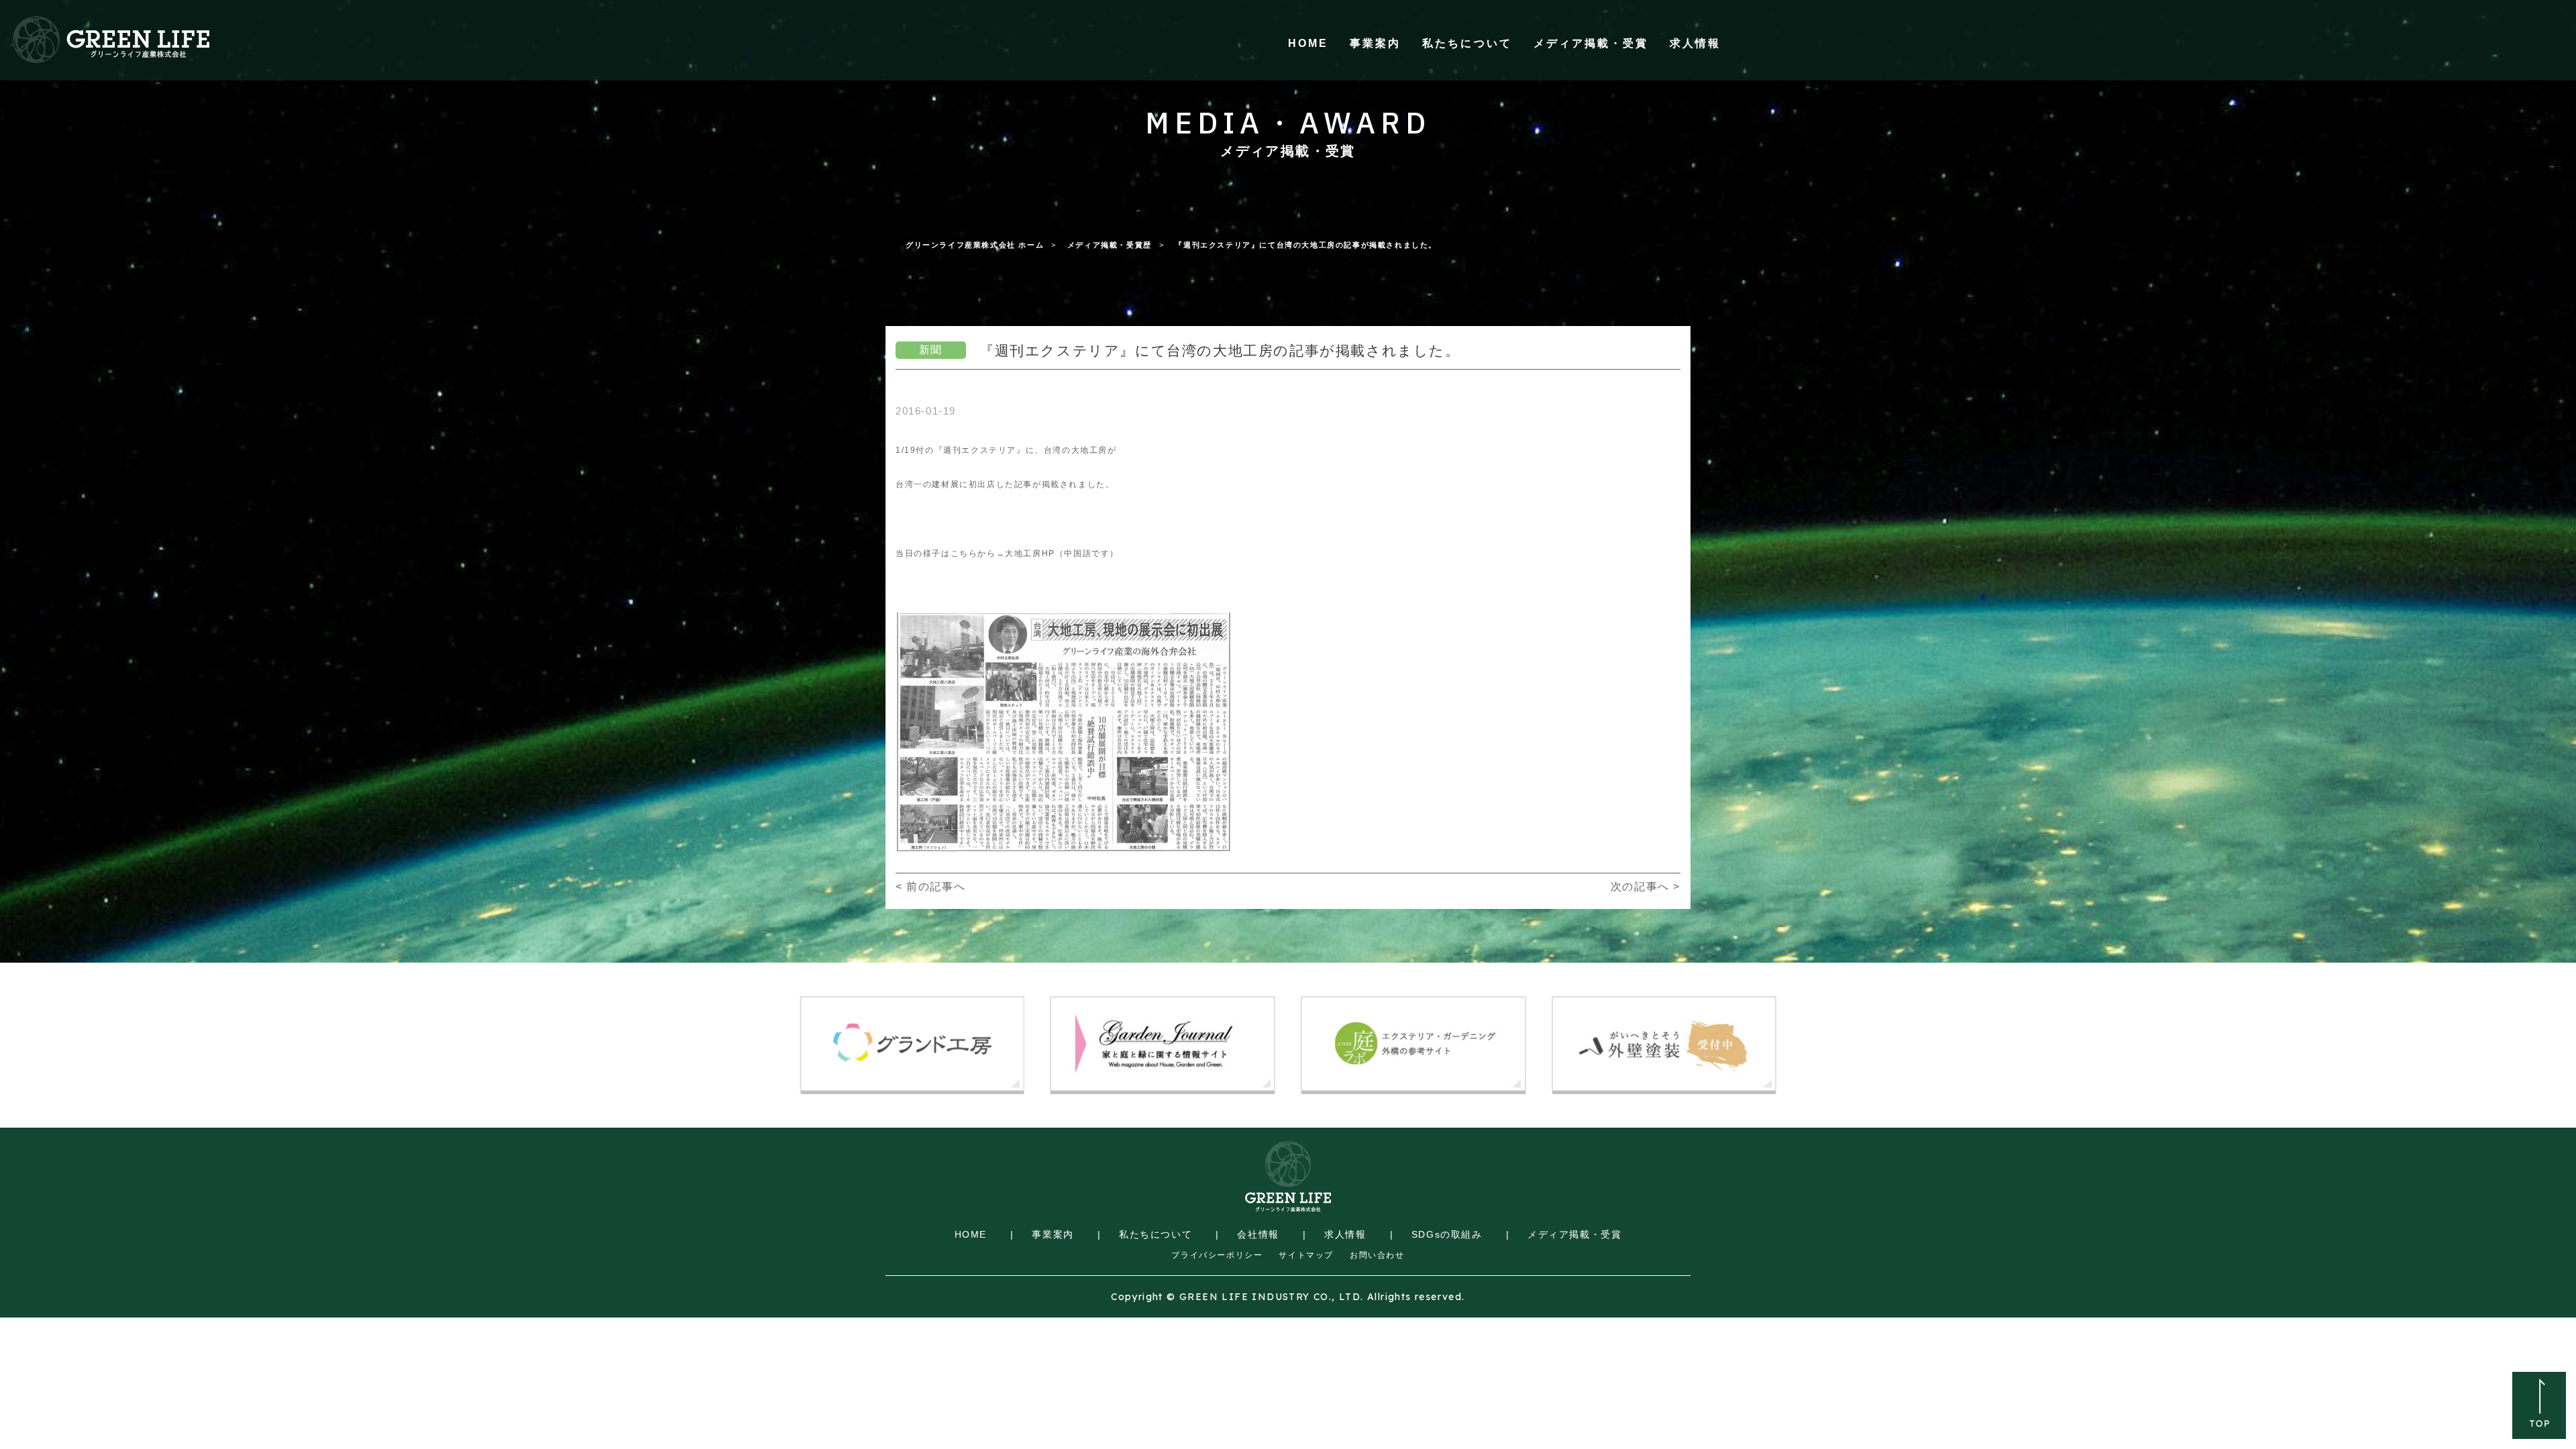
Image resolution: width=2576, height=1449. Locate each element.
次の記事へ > (1646, 887)
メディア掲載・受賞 (1591, 43)
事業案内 (1375, 43)
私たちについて (1467, 43)
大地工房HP (1030, 553)
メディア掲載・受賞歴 (1110, 245)
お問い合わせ (1377, 1255)
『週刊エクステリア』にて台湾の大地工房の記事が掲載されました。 (1306, 245)
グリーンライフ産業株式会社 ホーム (975, 245)
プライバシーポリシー (1217, 1255)
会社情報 (1258, 1234)
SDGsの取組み (1447, 1234)
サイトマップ (1306, 1255)
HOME (1308, 43)
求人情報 (1695, 43)
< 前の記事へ (930, 887)
